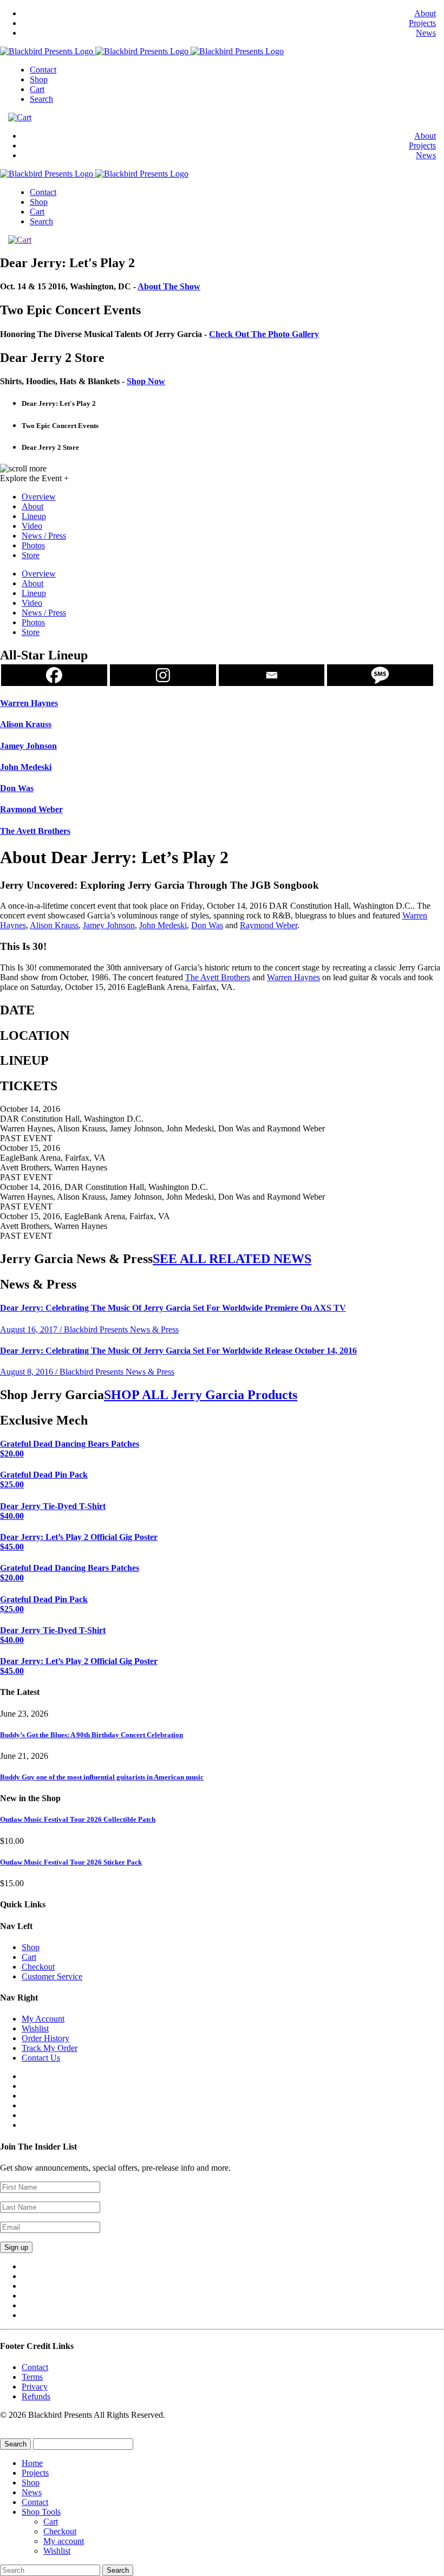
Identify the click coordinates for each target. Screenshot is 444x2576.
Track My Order (50, 2048)
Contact (43, 70)
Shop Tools (41, 2512)
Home (32, 2463)
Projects (422, 23)
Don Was (207, 925)
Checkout (38, 1967)
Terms (32, 2377)
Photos (33, 545)
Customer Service (52, 1976)
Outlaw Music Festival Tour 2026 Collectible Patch (78, 1819)
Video (32, 526)
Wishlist (35, 2028)
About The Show (169, 286)
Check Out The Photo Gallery (264, 334)
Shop (39, 79)
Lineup (34, 516)
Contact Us (41, 2058)
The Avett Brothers (218, 977)
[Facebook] (54, 675)
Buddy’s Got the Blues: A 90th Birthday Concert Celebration (92, 1735)
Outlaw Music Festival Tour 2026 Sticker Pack (71, 1862)
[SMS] (380, 675)
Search (41, 99)
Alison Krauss (54, 925)
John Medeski (163, 925)
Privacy (35, 2387)
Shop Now (146, 381)
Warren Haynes (293, 977)
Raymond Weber (269, 925)
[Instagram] (163, 675)
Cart (37, 89)
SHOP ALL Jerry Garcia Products (201, 1395)
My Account (43, 2019)
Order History (45, 2038)
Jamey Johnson (109, 925)
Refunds (36, 2396)
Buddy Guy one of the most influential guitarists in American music (102, 1777)
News (426, 33)
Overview (39, 497)
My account (64, 2541)
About (425, 13)
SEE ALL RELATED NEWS (232, 1259)
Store (31, 555)
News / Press (44, 536)
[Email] (272, 675)
